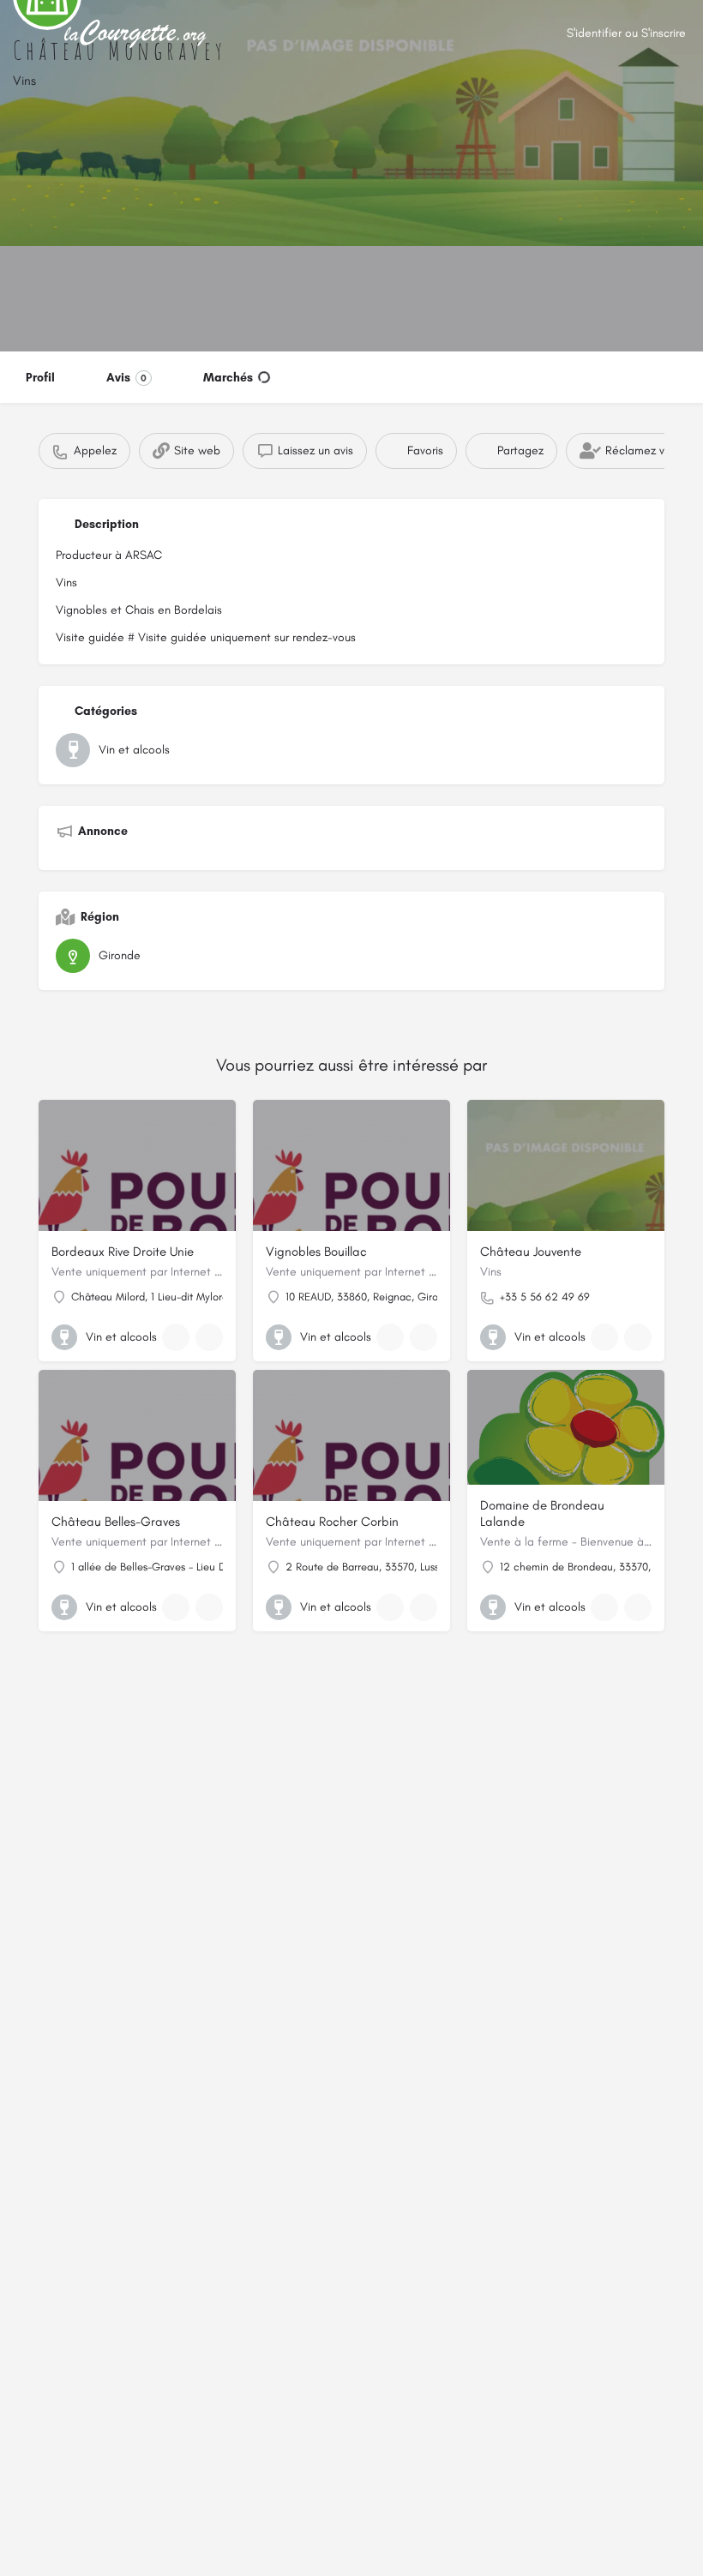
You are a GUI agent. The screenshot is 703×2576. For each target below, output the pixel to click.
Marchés (228, 378)
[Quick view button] (176, 1337)
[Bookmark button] (209, 1337)
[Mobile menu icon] (27, 35)
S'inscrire (664, 33)
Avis (126, 378)
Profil (40, 378)
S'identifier (594, 33)
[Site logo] (138, 34)
